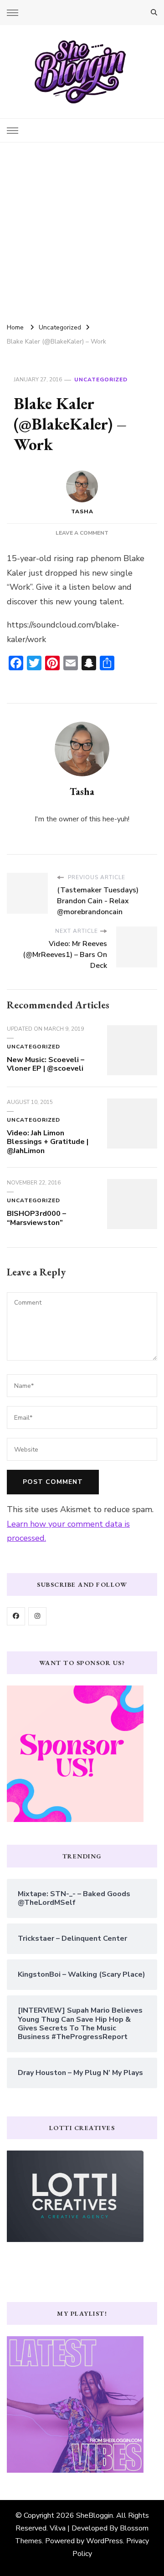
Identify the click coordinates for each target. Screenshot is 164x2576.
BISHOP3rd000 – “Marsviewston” (36, 1218)
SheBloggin (95, 2515)
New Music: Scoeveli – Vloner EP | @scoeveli (46, 1064)
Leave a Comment (82, 533)
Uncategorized (101, 380)
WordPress (105, 2541)
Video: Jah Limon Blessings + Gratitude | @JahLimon (48, 1142)
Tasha (82, 511)
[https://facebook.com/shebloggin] (16, 1616)
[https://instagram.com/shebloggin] (37, 1616)
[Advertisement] (82, 229)
